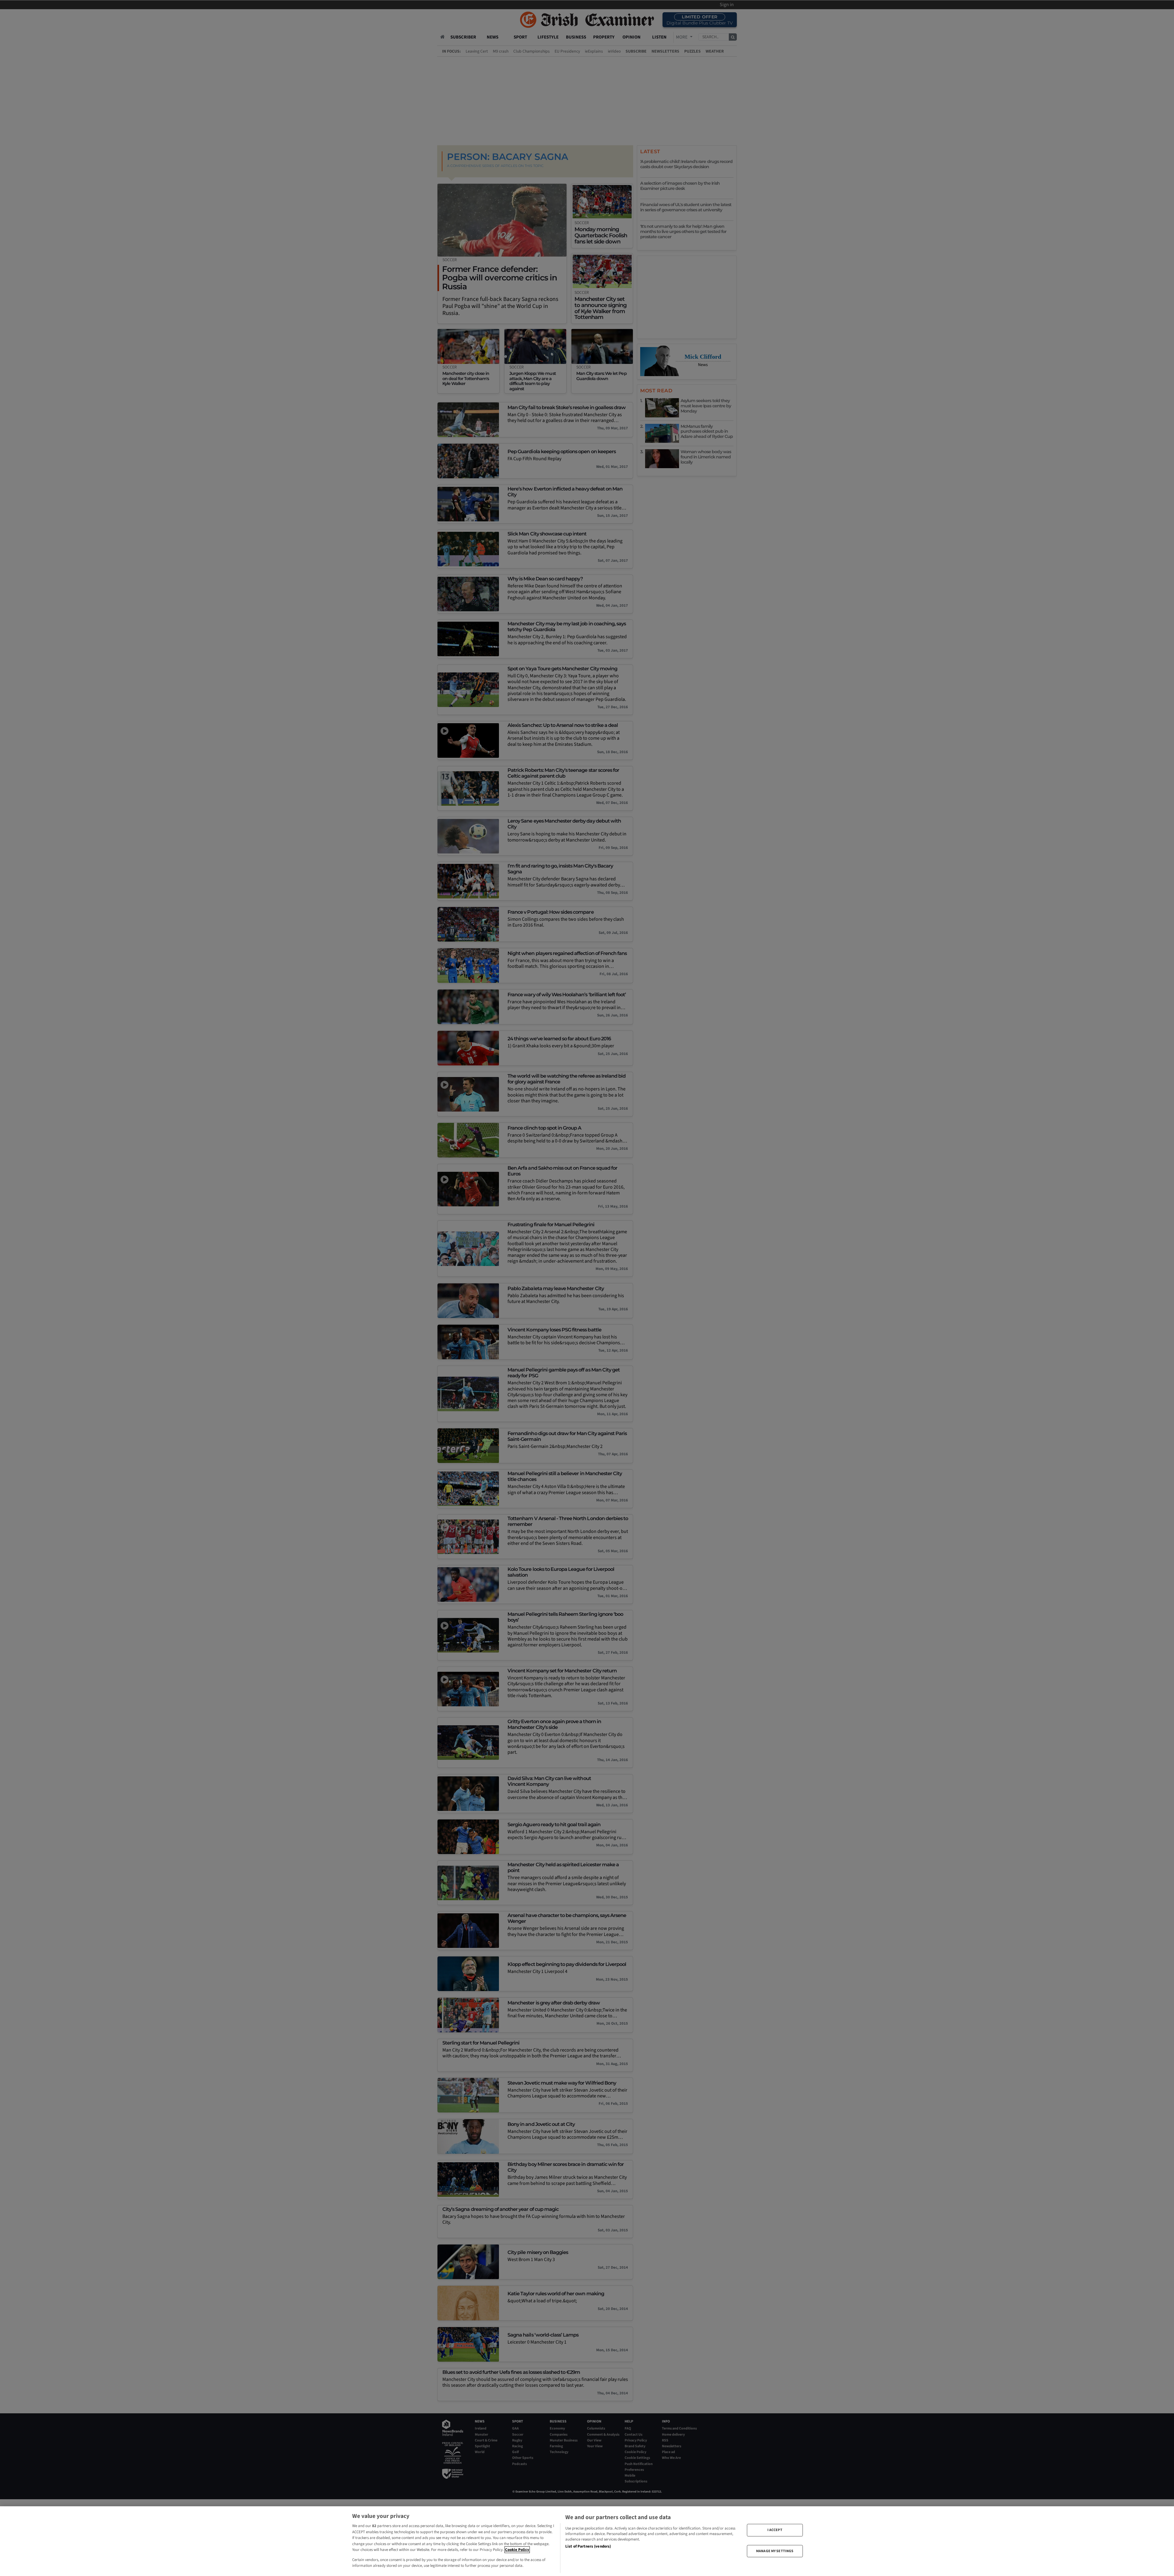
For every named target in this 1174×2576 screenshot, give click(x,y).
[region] (587, 2541)
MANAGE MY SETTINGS (775, 2551)
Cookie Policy (517, 2550)
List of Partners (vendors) (588, 2546)
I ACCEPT (775, 2530)
